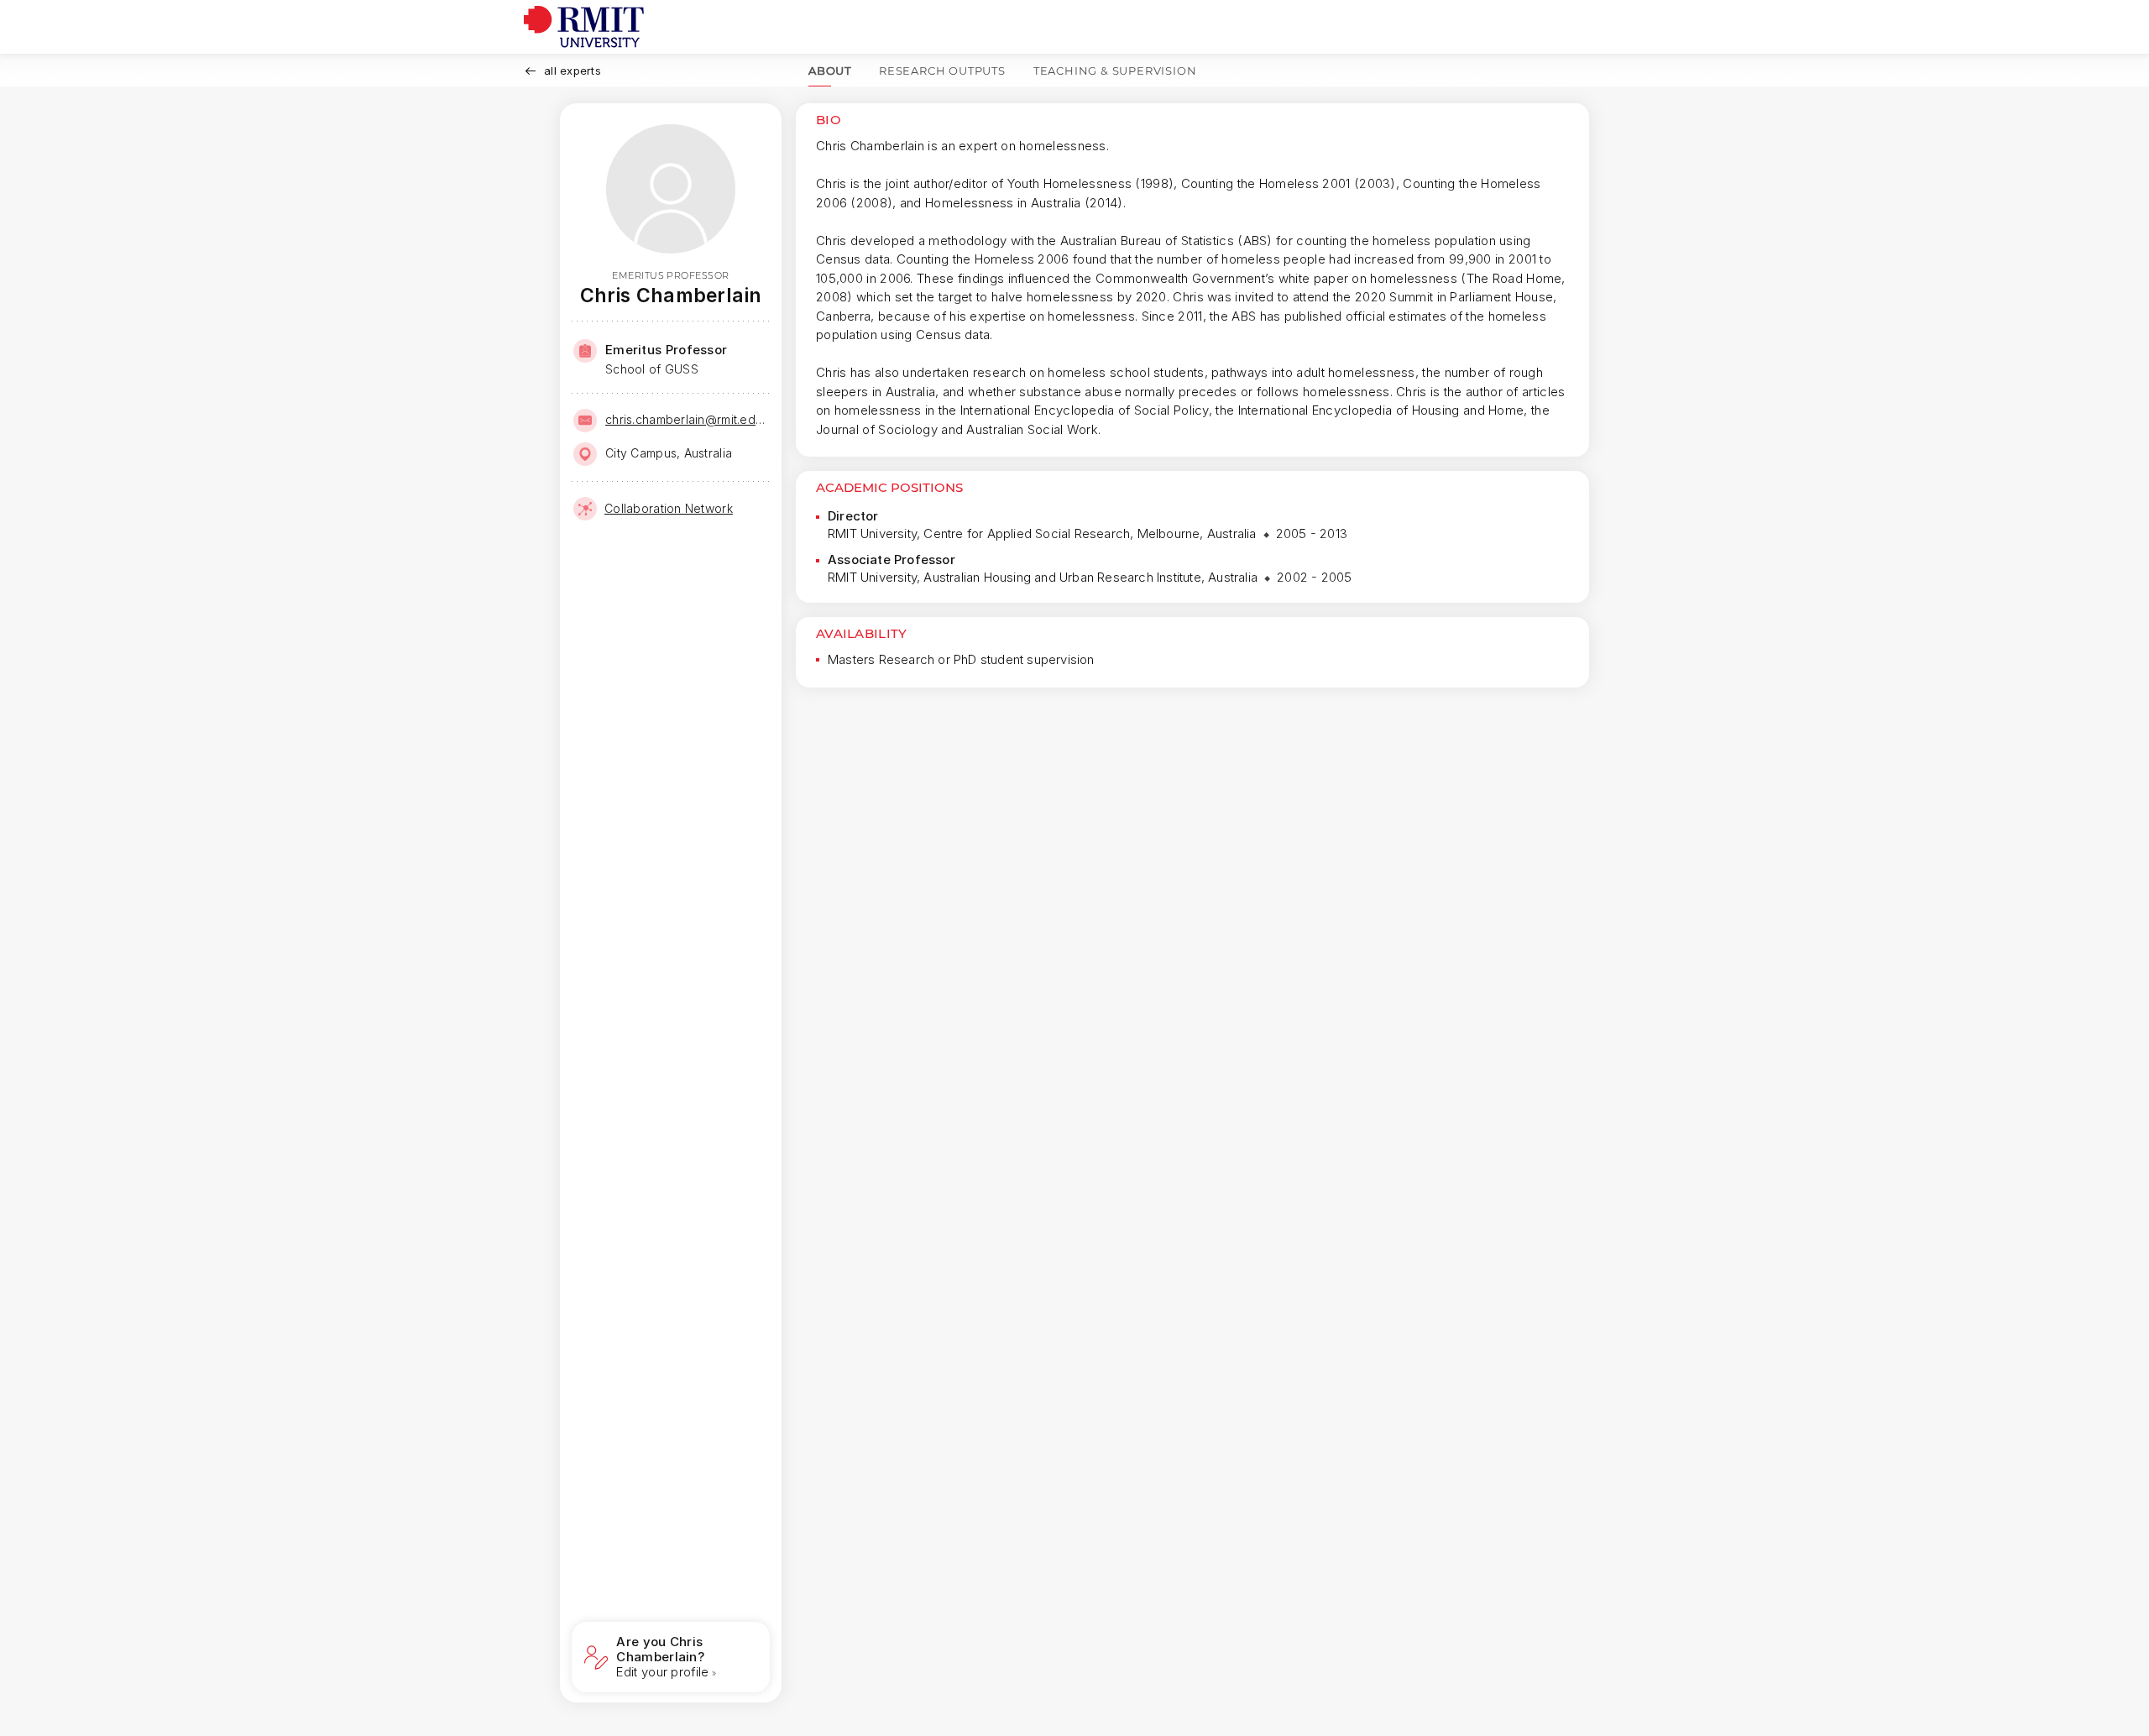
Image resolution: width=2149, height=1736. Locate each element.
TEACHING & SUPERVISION (1115, 71)
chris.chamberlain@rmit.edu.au (686, 419)
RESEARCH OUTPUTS (942, 71)
